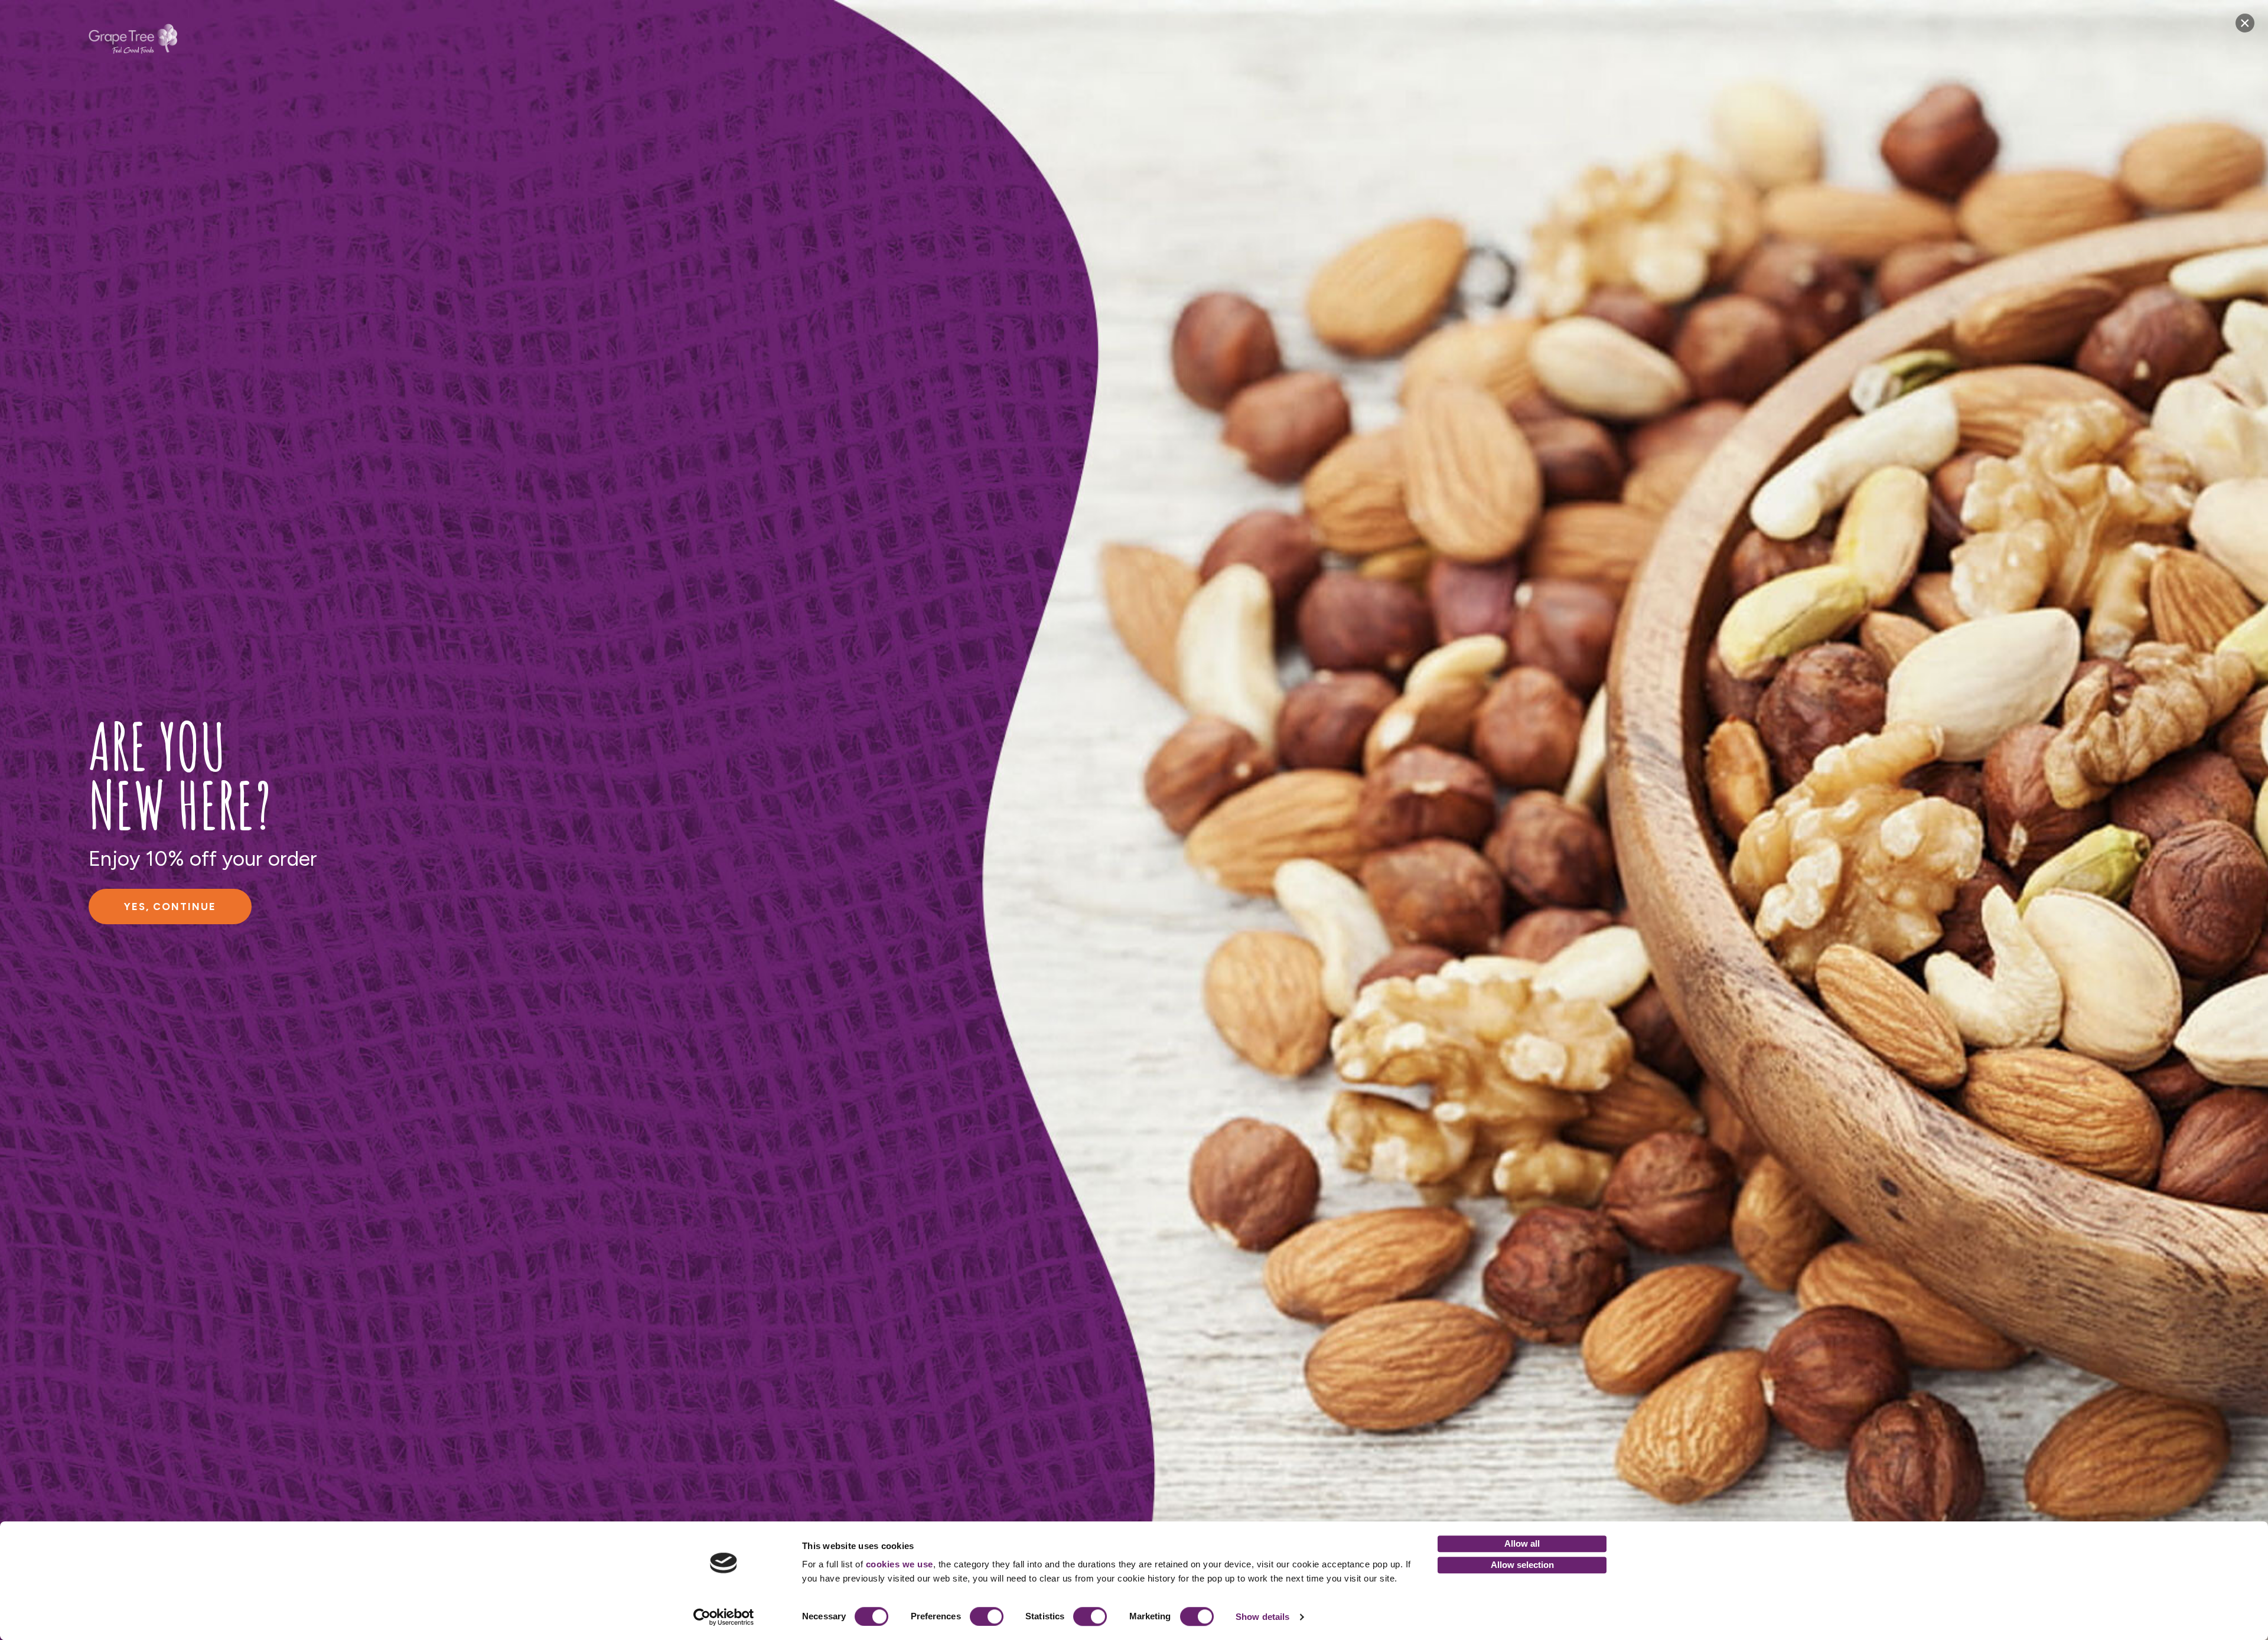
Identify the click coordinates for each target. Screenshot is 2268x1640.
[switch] (987, 1616)
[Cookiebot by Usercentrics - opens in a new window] (724, 1617)
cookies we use (900, 1564)
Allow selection (1522, 1565)
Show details (1262, 1617)
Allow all (1522, 1543)
